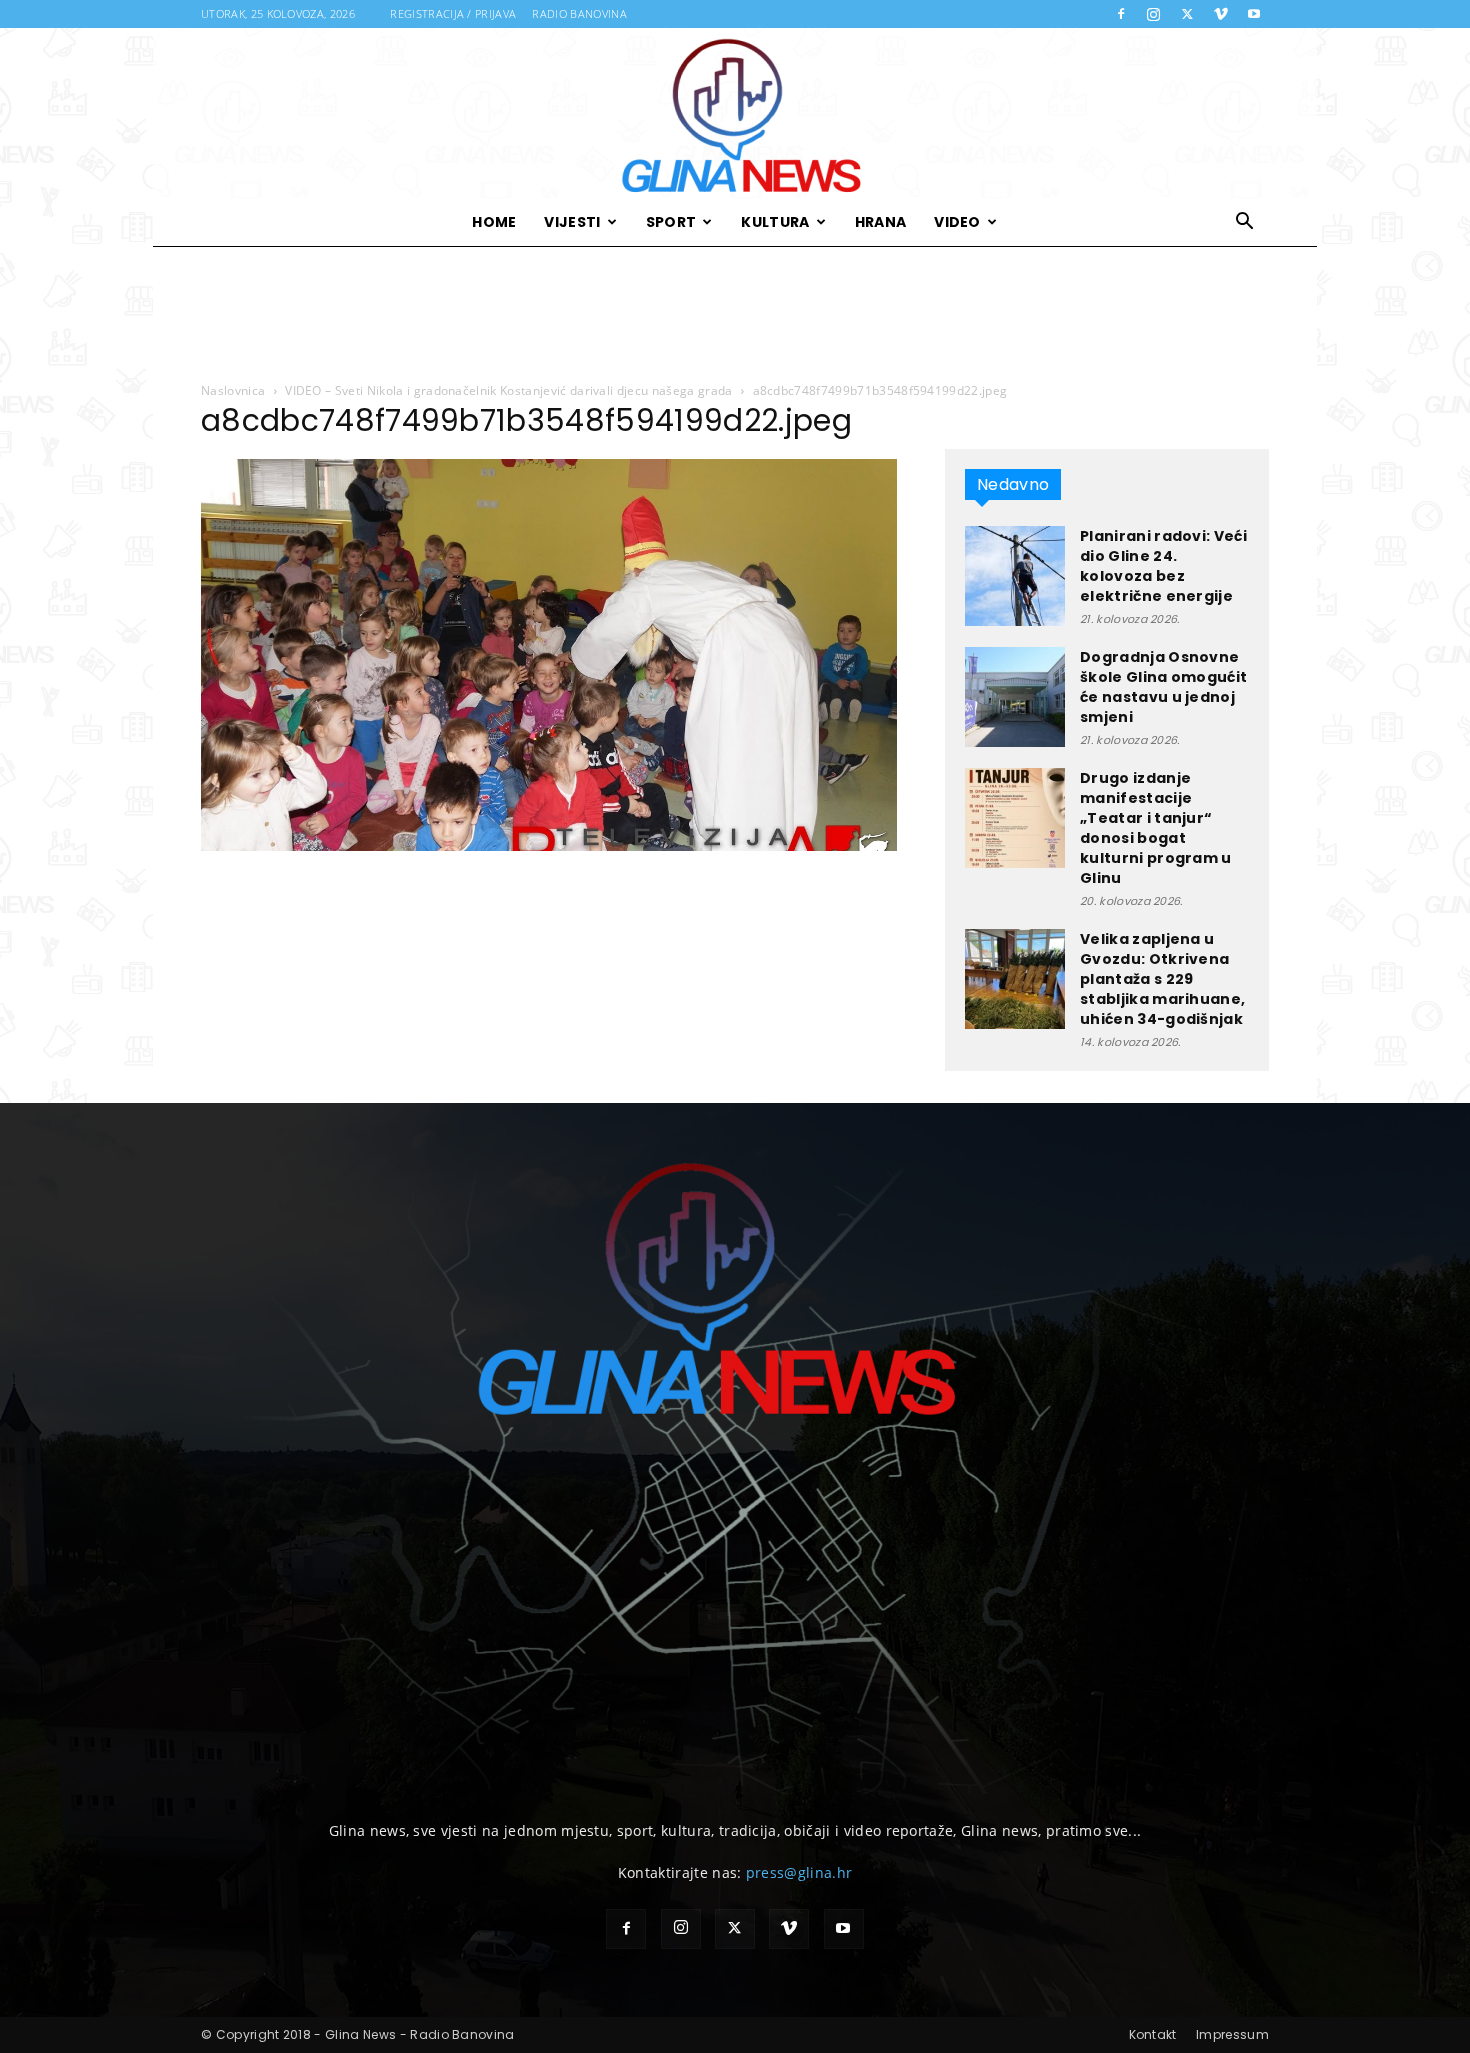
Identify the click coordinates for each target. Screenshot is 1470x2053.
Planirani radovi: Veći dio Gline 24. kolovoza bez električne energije (1163, 566)
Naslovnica (233, 390)
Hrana (881, 222)
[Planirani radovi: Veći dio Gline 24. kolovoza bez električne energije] (1015, 576)
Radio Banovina (579, 13)
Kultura (775, 222)
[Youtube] (1254, 14)
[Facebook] (1121, 14)
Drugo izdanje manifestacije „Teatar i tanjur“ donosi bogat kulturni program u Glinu (1156, 828)
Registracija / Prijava (453, 13)
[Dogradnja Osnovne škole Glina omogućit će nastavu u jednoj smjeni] (1015, 697)
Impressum (1232, 2034)
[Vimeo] (1221, 14)
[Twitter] (1187, 14)
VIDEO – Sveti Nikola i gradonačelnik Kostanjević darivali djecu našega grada (508, 390)
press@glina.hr (799, 1872)
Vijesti (572, 222)
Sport (671, 222)
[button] (1245, 223)
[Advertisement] (735, 315)
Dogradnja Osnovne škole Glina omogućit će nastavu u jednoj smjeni (1163, 687)
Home (494, 222)
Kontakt (1153, 2034)
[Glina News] (735, 113)
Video (957, 222)
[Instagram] (1154, 14)
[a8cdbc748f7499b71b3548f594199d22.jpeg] (549, 846)
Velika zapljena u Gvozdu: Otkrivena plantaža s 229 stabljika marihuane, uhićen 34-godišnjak (1162, 979)
